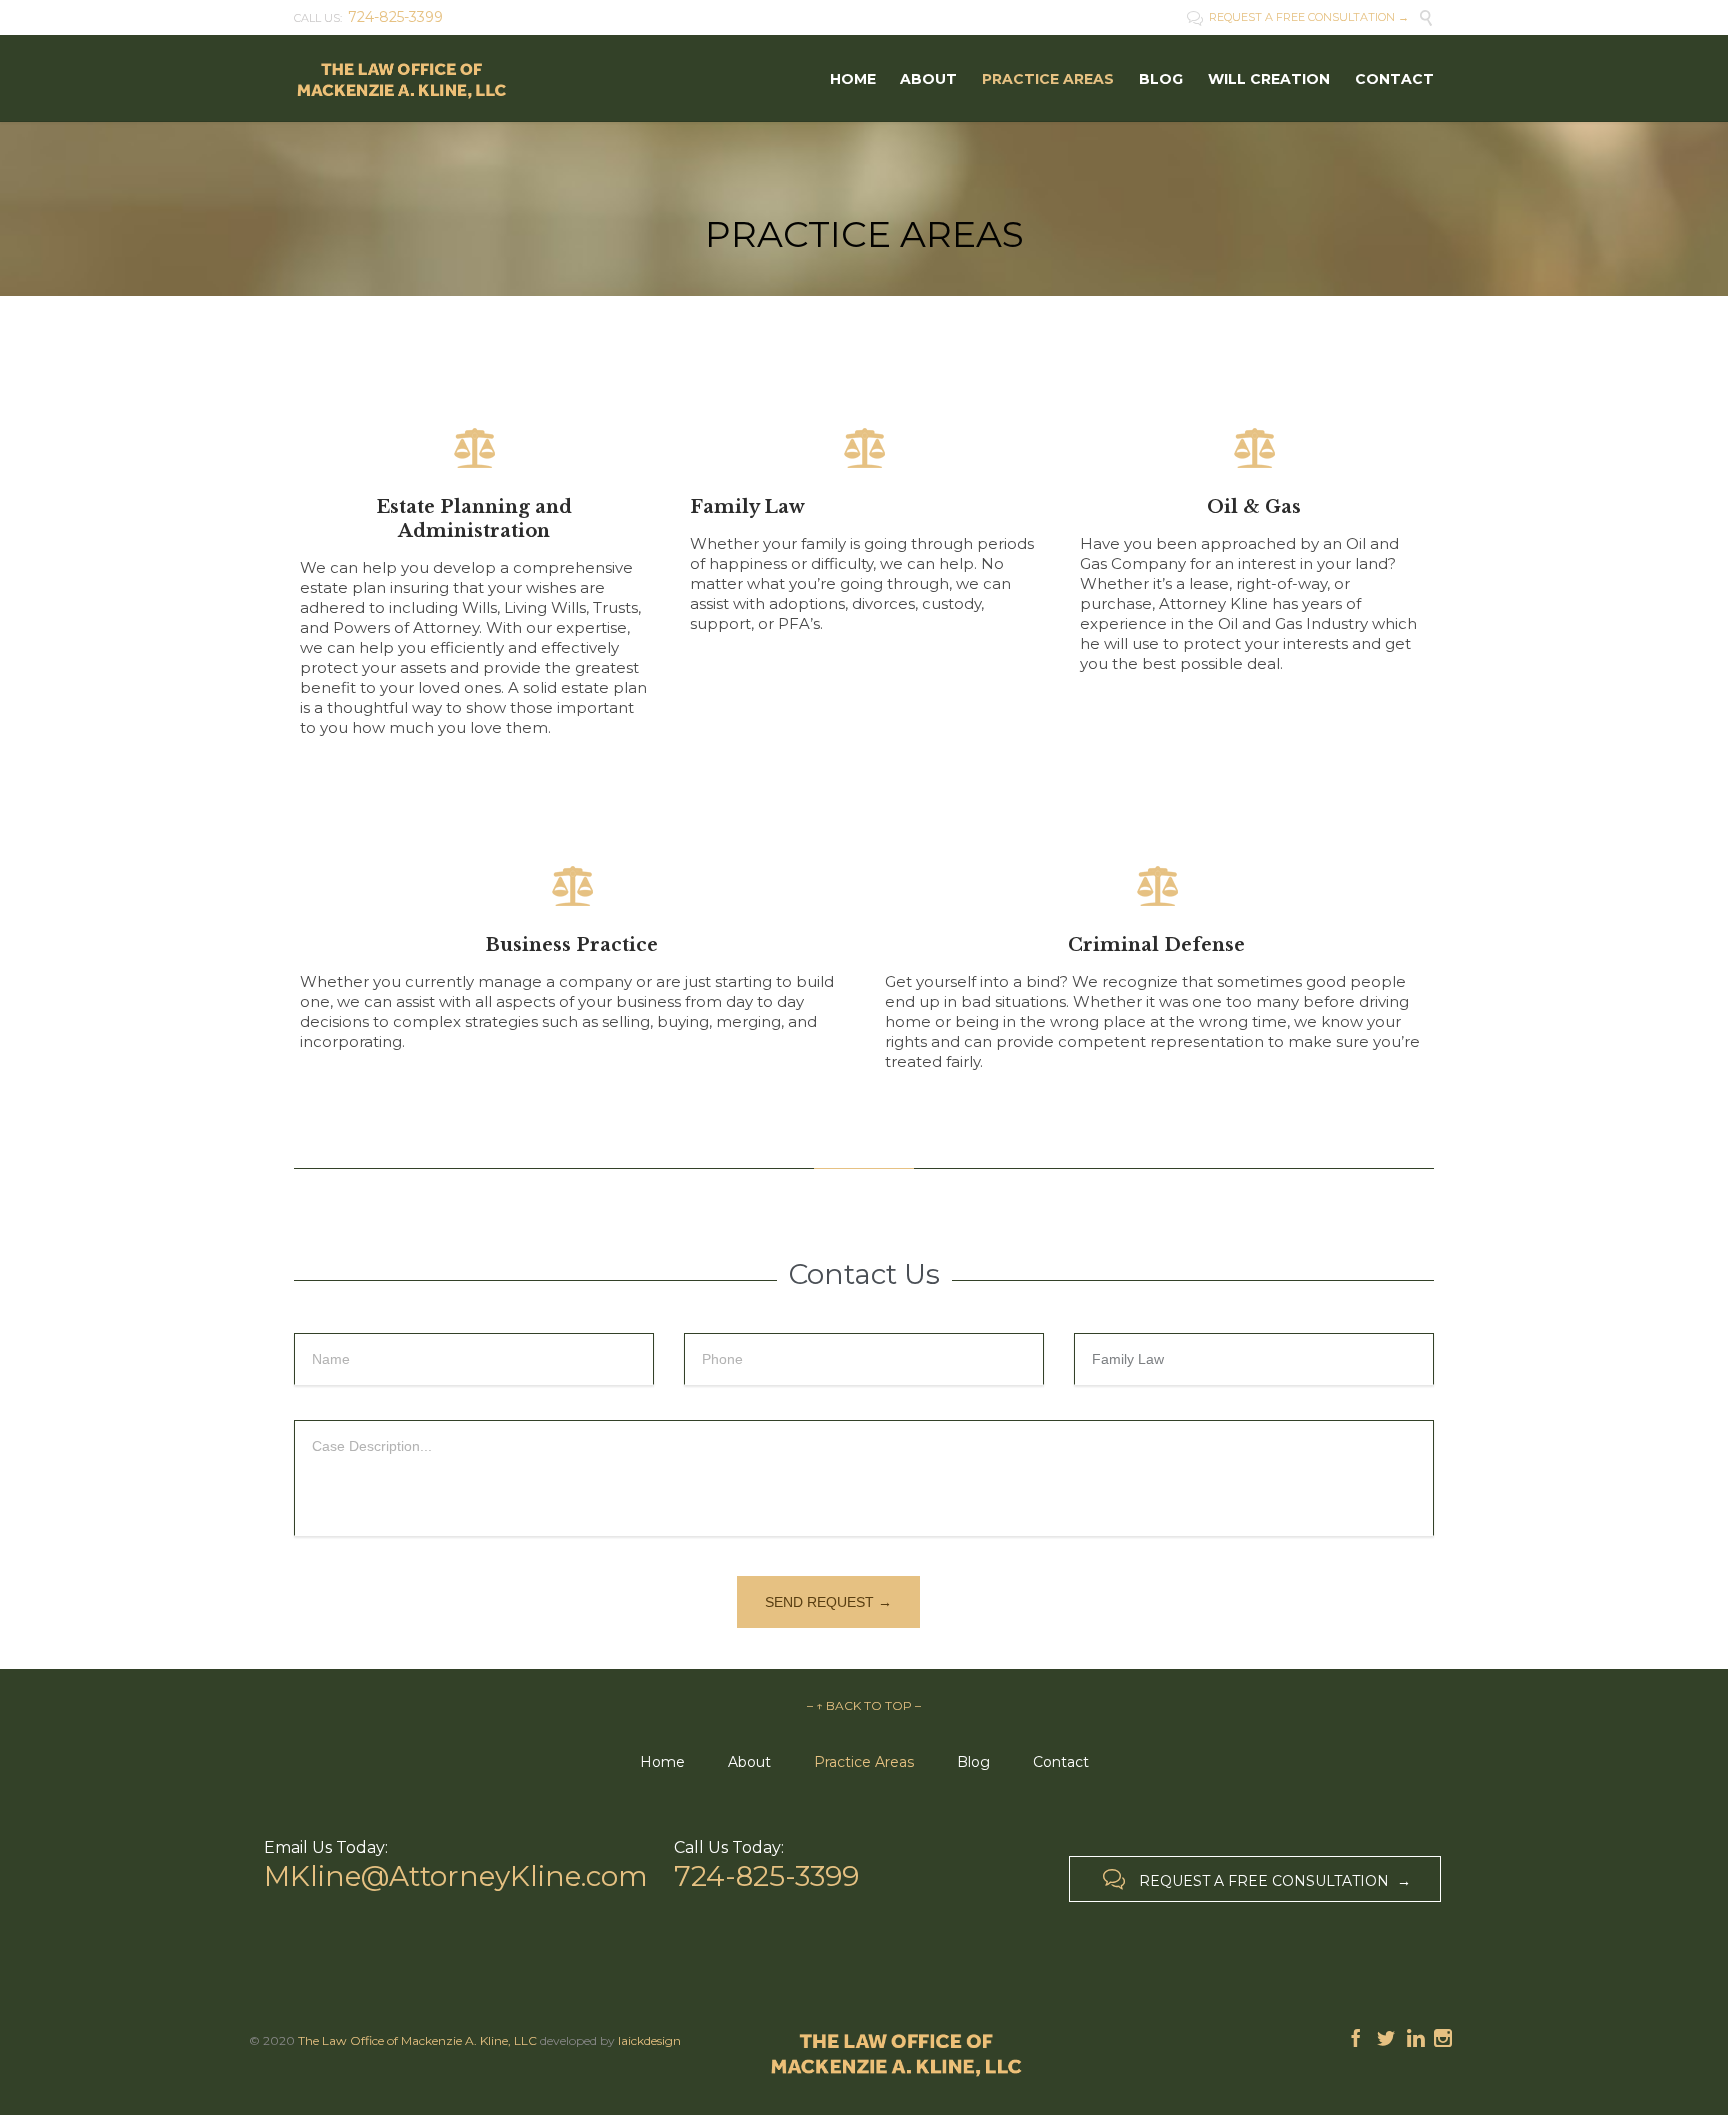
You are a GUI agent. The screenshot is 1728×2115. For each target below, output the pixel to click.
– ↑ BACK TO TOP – (864, 1705)
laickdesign (649, 2040)
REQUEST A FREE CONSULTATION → (1298, 17)
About (749, 1762)
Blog (973, 1762)
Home (662, 1762)
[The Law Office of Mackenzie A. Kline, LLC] (401, 78)
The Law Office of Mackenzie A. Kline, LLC (417, 2040)
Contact (1061, 1762)
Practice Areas (864, 1762)
